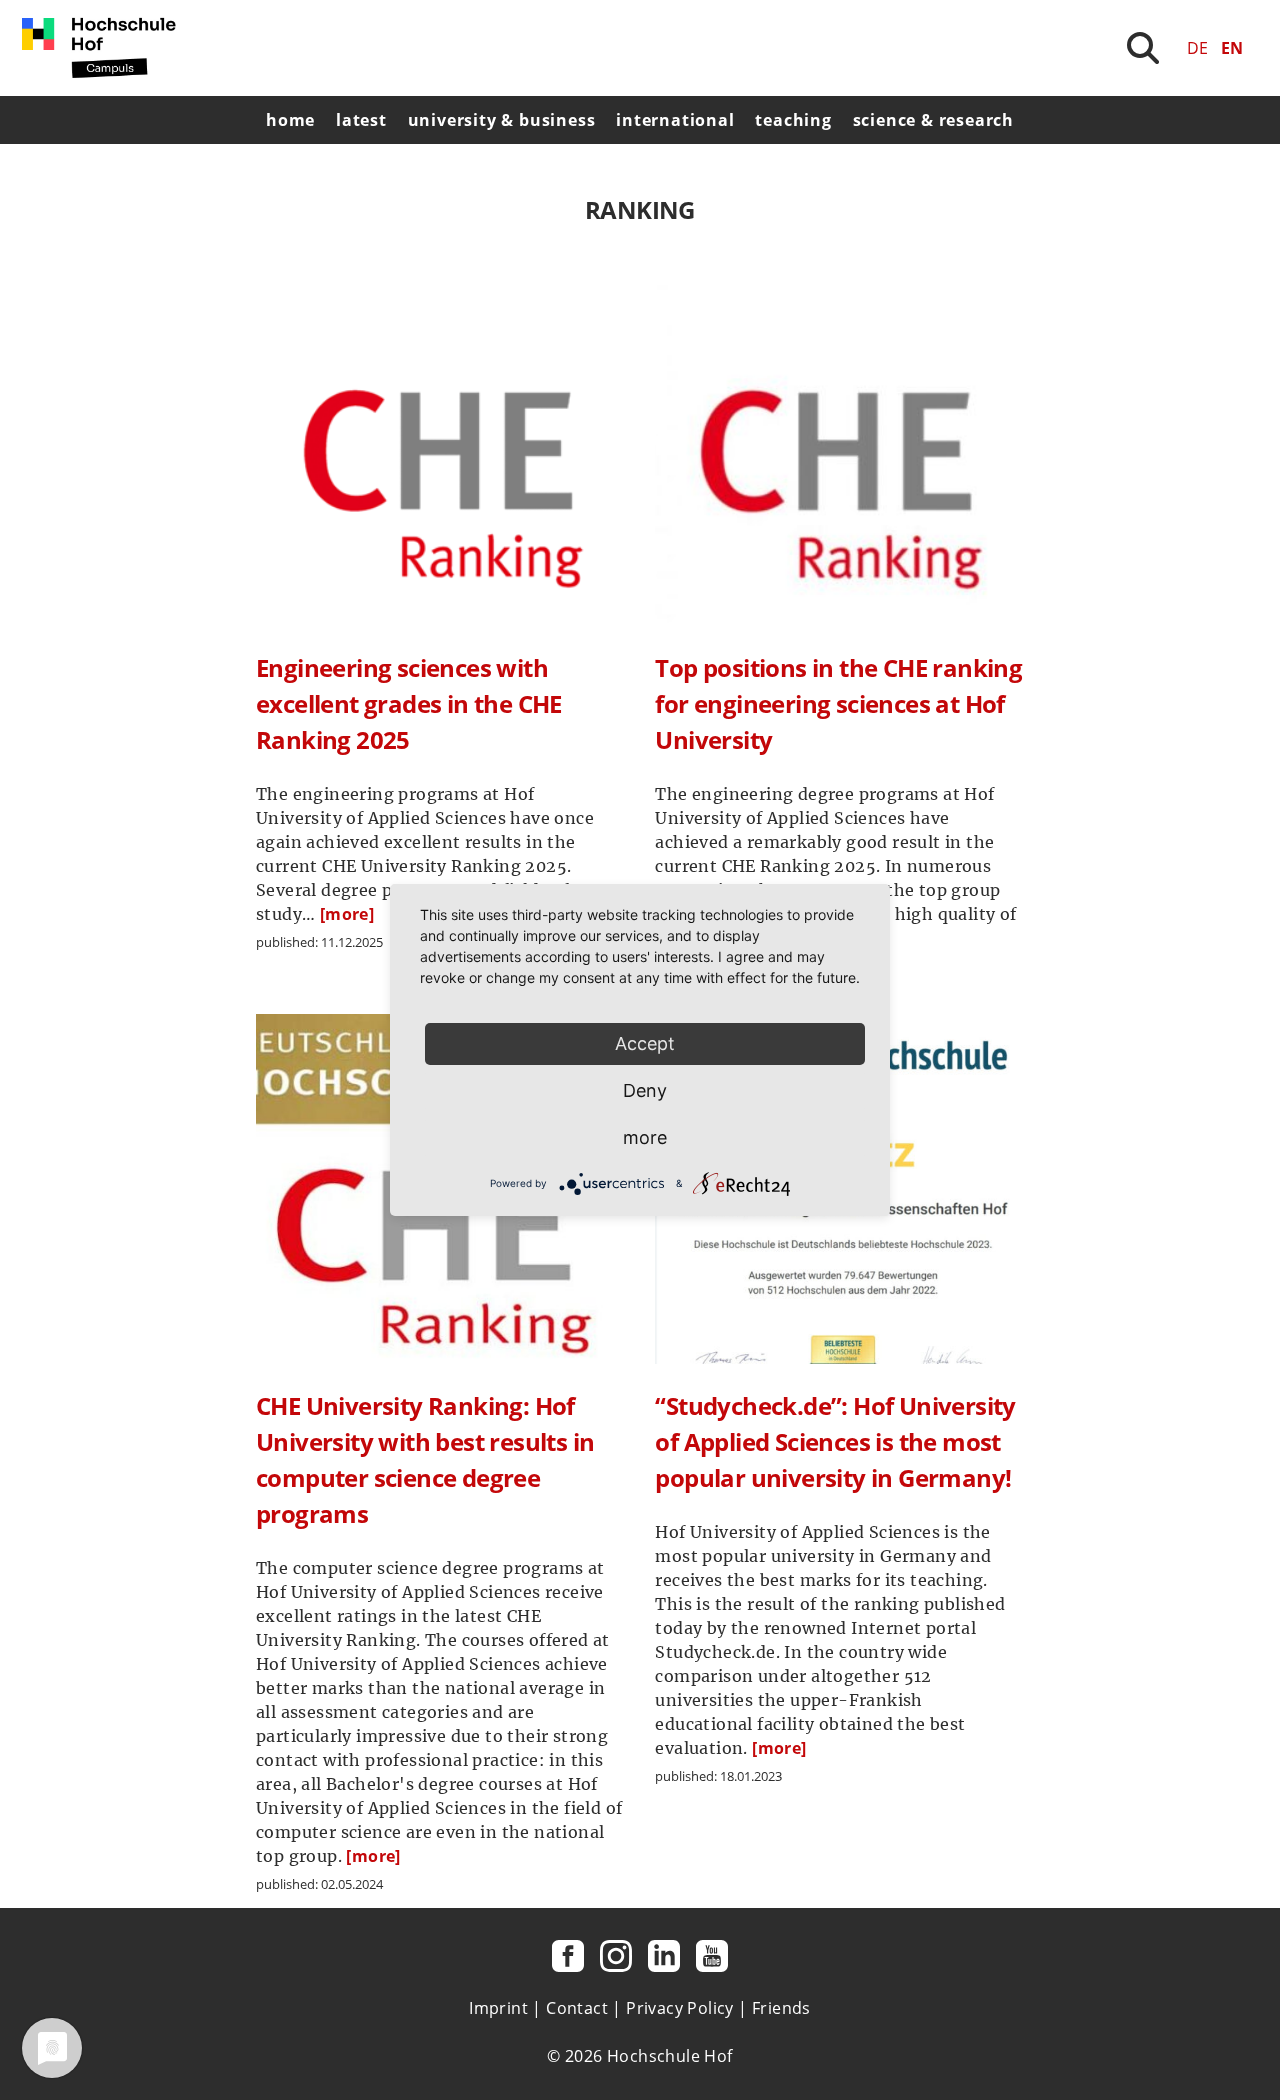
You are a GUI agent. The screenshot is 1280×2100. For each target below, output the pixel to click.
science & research (933, 120)
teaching (793, 120)
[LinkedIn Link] (664, 1956)
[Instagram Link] (616, 1956)
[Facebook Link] (568, 1956)
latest (361, 120)
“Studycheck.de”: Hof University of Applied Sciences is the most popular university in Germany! (835, 1441)
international (675, 120)
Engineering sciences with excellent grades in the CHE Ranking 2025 (409, 703)
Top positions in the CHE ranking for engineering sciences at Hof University (838, 703)
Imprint (498, 2008)
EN (1232, 48)
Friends (781, 2008)
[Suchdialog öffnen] (1143, 48)
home (290, 120)
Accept (645, 1043)
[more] (347, 914)
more (645, 1137)
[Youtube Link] (712, 1956)
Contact (577, 2008)
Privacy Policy (680, 2008)
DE (1197, 48)
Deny (645, 1090)
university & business (502, 120)
